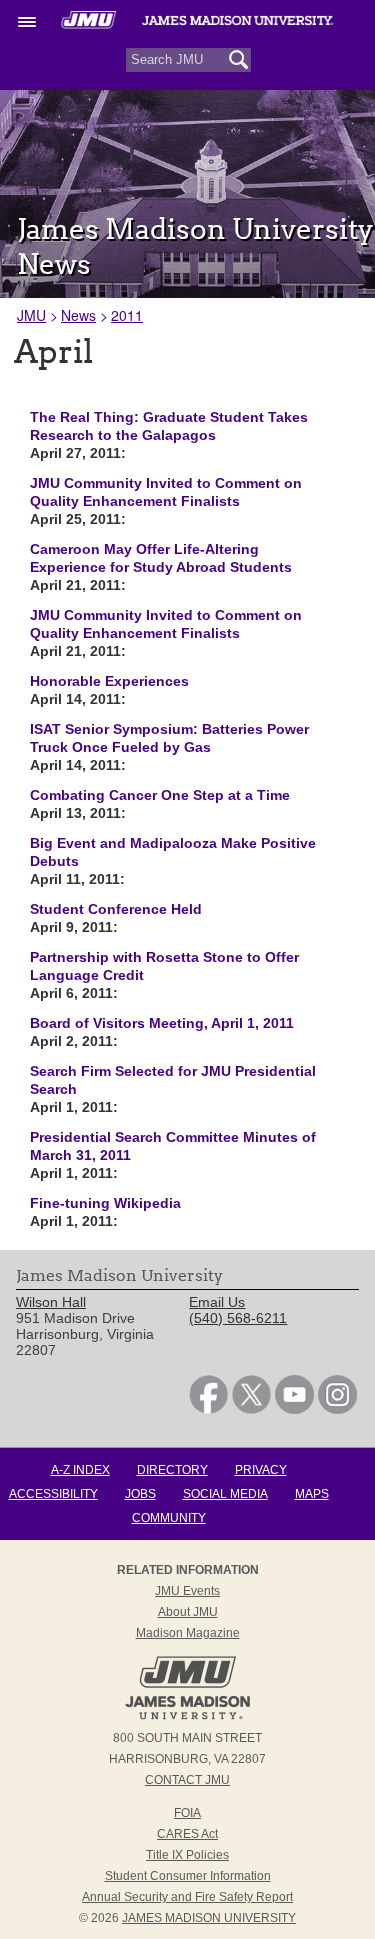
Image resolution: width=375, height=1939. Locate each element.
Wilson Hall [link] (51, 1302)
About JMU (188, 1612)
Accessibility (53, 1494)
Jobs (140, 1494)
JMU (31, 315)
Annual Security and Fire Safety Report (187, 1897)
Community (169, 1518)
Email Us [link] (217, 1302)
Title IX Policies (187, 1855)
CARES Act (187, 1834)
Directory (172, 1470)
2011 (127, 315)
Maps (312, 1494)
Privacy (261, 1470)
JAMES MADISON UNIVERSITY (209, 1918)
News (78, 315)
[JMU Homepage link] (187, 1717)
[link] (208, 1409)
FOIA (187, 1813)
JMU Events (187, 1591)
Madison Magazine (188, 1633)
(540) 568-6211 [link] (238, 1318)
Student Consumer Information (188, 1876)
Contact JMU (187, 1780)
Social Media (225, 1494)
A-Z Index (80, 1470)
